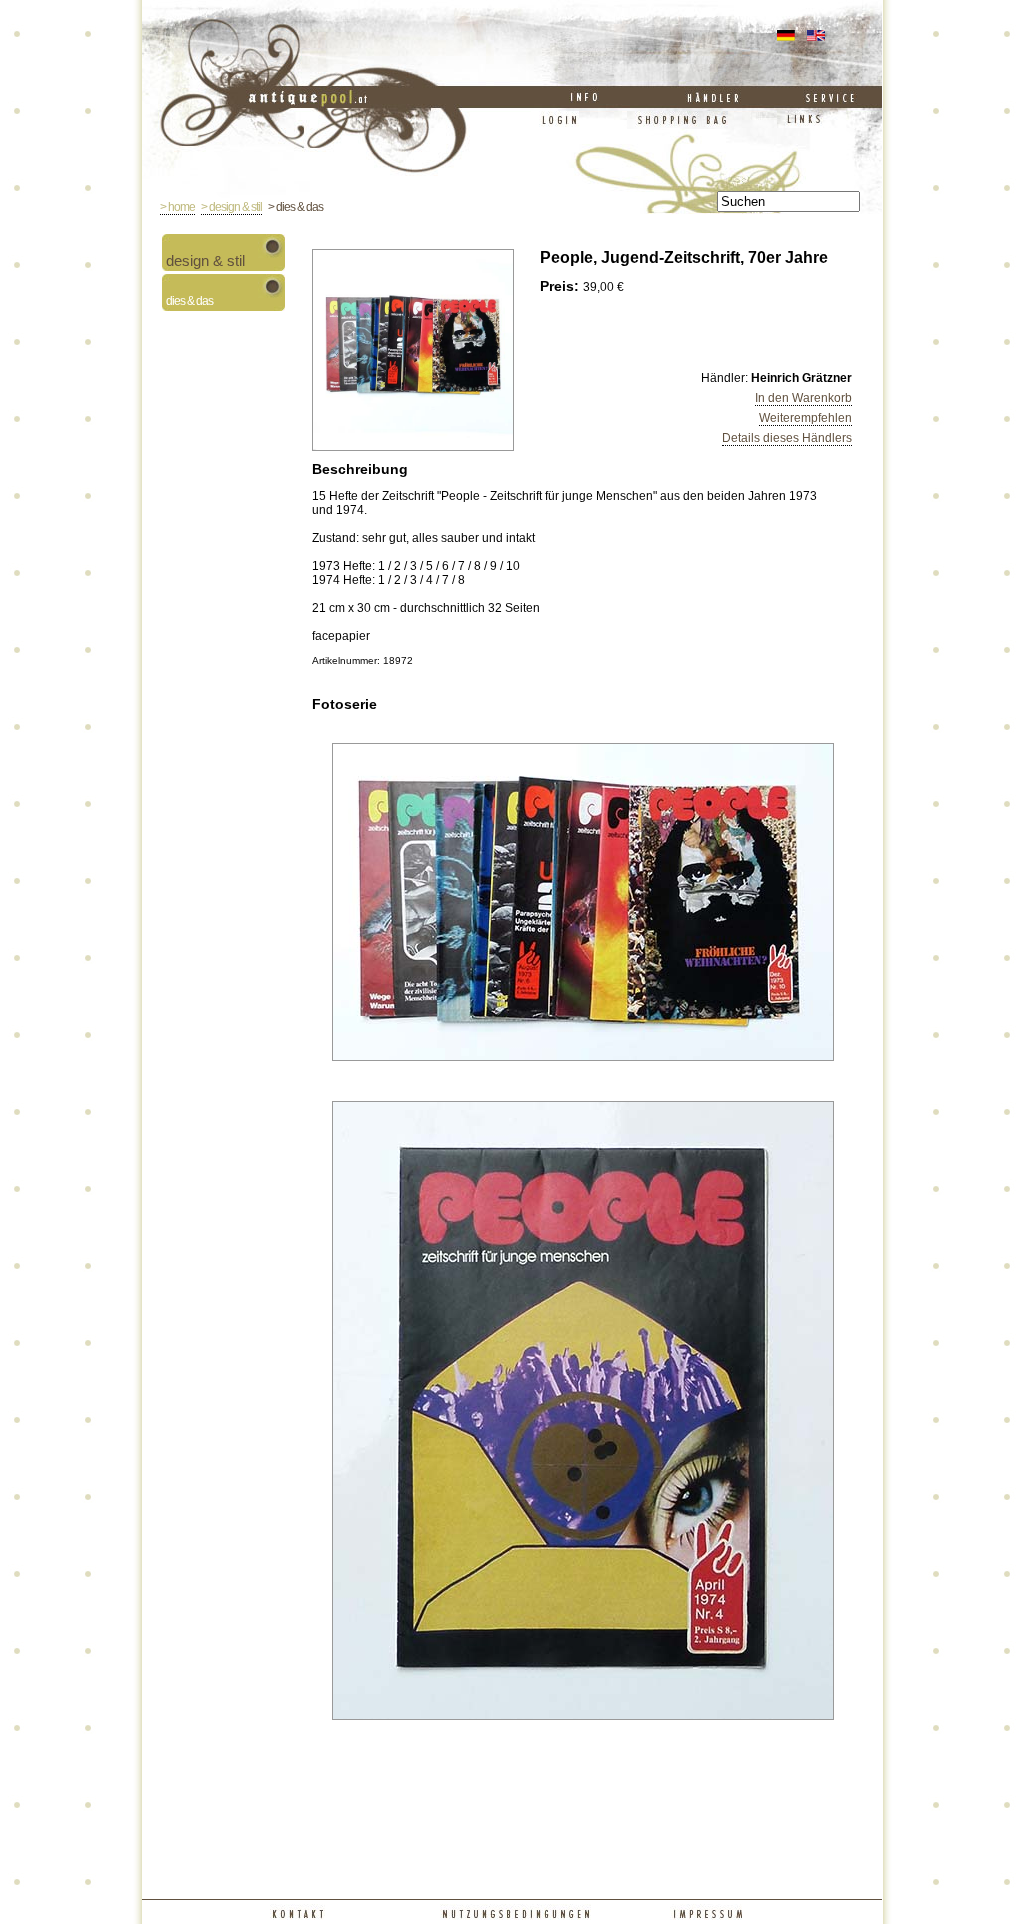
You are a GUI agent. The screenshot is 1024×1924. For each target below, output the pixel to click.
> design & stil (231, 207)
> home (177, 207)
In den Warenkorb (803, 398)
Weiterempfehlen (805, 418)
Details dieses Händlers (787, 438)
